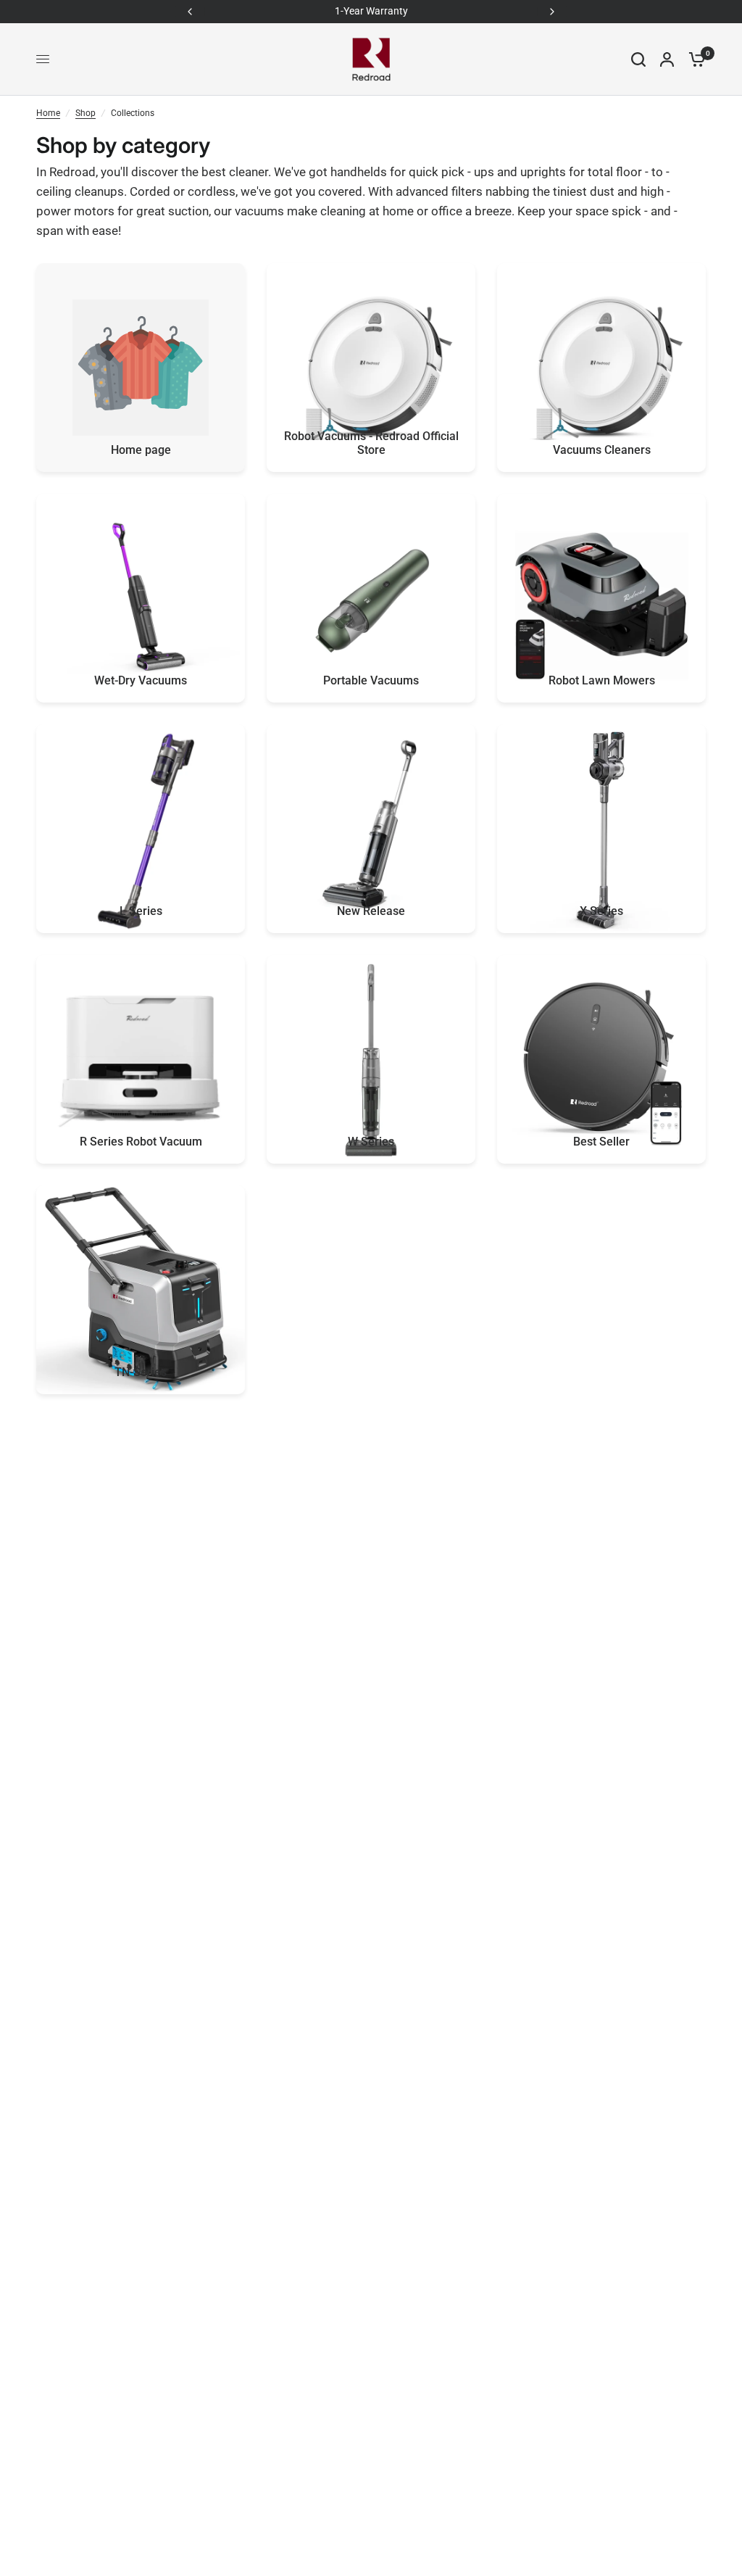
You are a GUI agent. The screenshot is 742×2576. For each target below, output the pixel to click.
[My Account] (667, 59)
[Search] (638, 59)
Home (48, 113)
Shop (86, 113)
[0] (693, 59)
